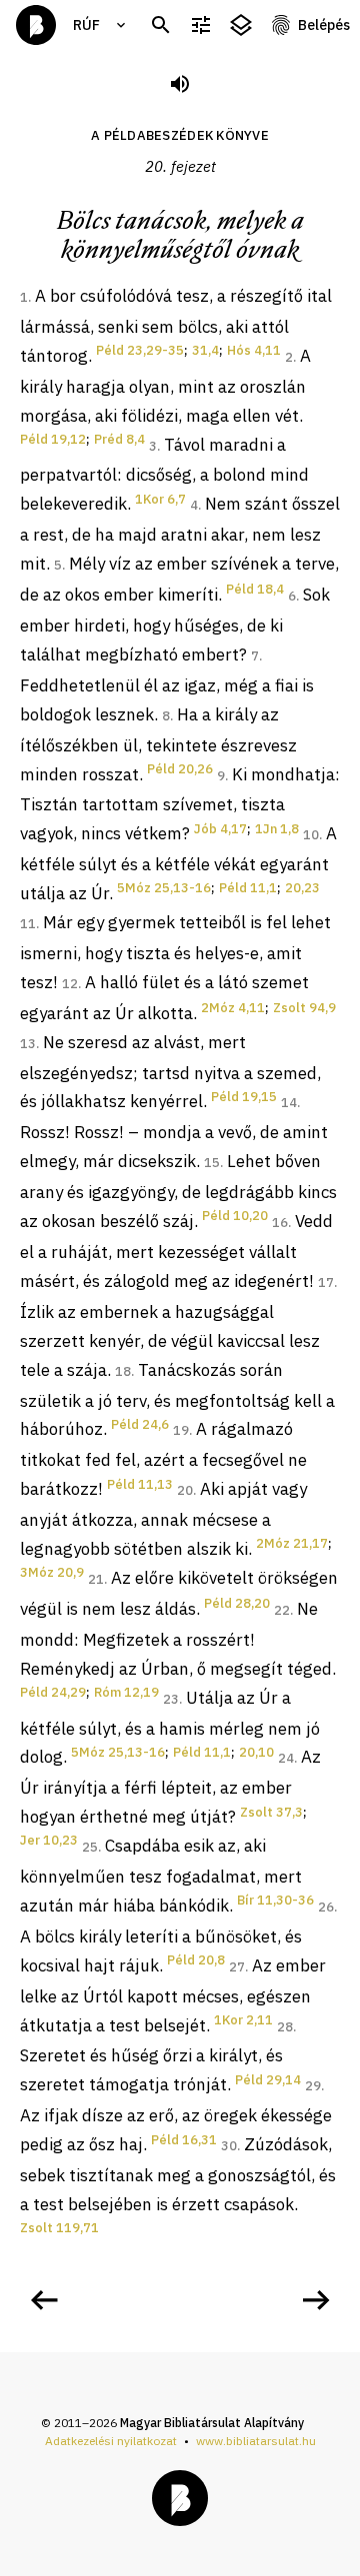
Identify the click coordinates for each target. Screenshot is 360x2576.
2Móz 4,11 (233, 1008)
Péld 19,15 (244, 1097)
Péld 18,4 (255, 589)
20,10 (256, 1752)
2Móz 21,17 (292, 1543)
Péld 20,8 (196, 1960)
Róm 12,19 (126, 1692)
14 (289, 1103)
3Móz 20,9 (52, 1572)
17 (326, 1283)
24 (286, 1758)
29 (313, 2086)
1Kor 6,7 (160, 499)
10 (311, 835)
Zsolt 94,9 (304, 1008)
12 (70, 984)
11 (28, 924)
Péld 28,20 (237, 1603)
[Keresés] (161, 25)
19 (181, 1430)
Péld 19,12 (53, 439)
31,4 (205, 350)
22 (282, 1610)
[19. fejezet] (44, 2300)
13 (28, 1044)
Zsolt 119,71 (59, 2228)
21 (96, 1579)
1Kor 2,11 (243, 2020)
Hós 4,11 (254, 350)
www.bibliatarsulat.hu (256, 2441)
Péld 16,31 (184, 2140)
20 (185, 1490)
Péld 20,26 (180, 769)
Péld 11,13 (140, 1484)
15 (212, 1163)
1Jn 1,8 (277, 829)
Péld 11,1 (248, 888)
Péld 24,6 (140, 1424)
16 (280, 1223)
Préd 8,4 (119, 439)
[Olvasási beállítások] (201, 25)
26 (326, 1907)
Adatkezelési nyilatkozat (111, 2441)
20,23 (302, 888)
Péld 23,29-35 (140, 350)
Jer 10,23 (49, 1840)
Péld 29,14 (268, 2080)
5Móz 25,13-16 (164, 888)
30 (229, 2146)
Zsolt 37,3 (271, 1812)
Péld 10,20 (235, 1216)
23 (171, 1699)
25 (90, 1847)
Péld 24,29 (53, 1692)
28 (285, 2027)
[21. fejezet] (316, 2300)
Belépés (324, 25)
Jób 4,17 (220, 829)
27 (237, 1967)
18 (123, 1371)
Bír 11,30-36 (275, 1900)
